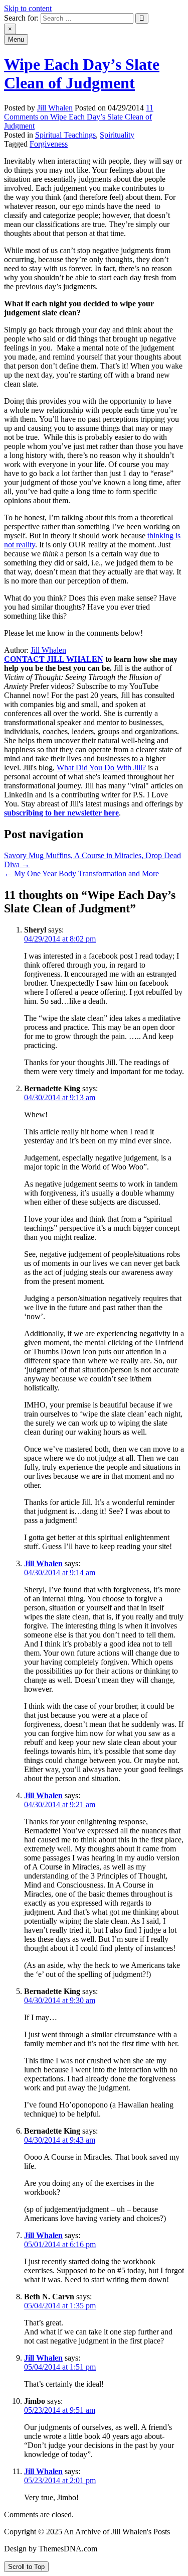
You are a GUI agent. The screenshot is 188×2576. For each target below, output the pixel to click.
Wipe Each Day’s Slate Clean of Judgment (82, 74)
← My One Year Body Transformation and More (81, 873)
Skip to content (28, 8)
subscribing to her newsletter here (61, 813)
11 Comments (79, 117)
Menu (16, 39)
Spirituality (117, 135)
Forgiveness (49, 144)
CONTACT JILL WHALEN (54, 659)
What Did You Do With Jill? (101, 768)
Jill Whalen (55, 108)
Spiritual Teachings (65, 135)
